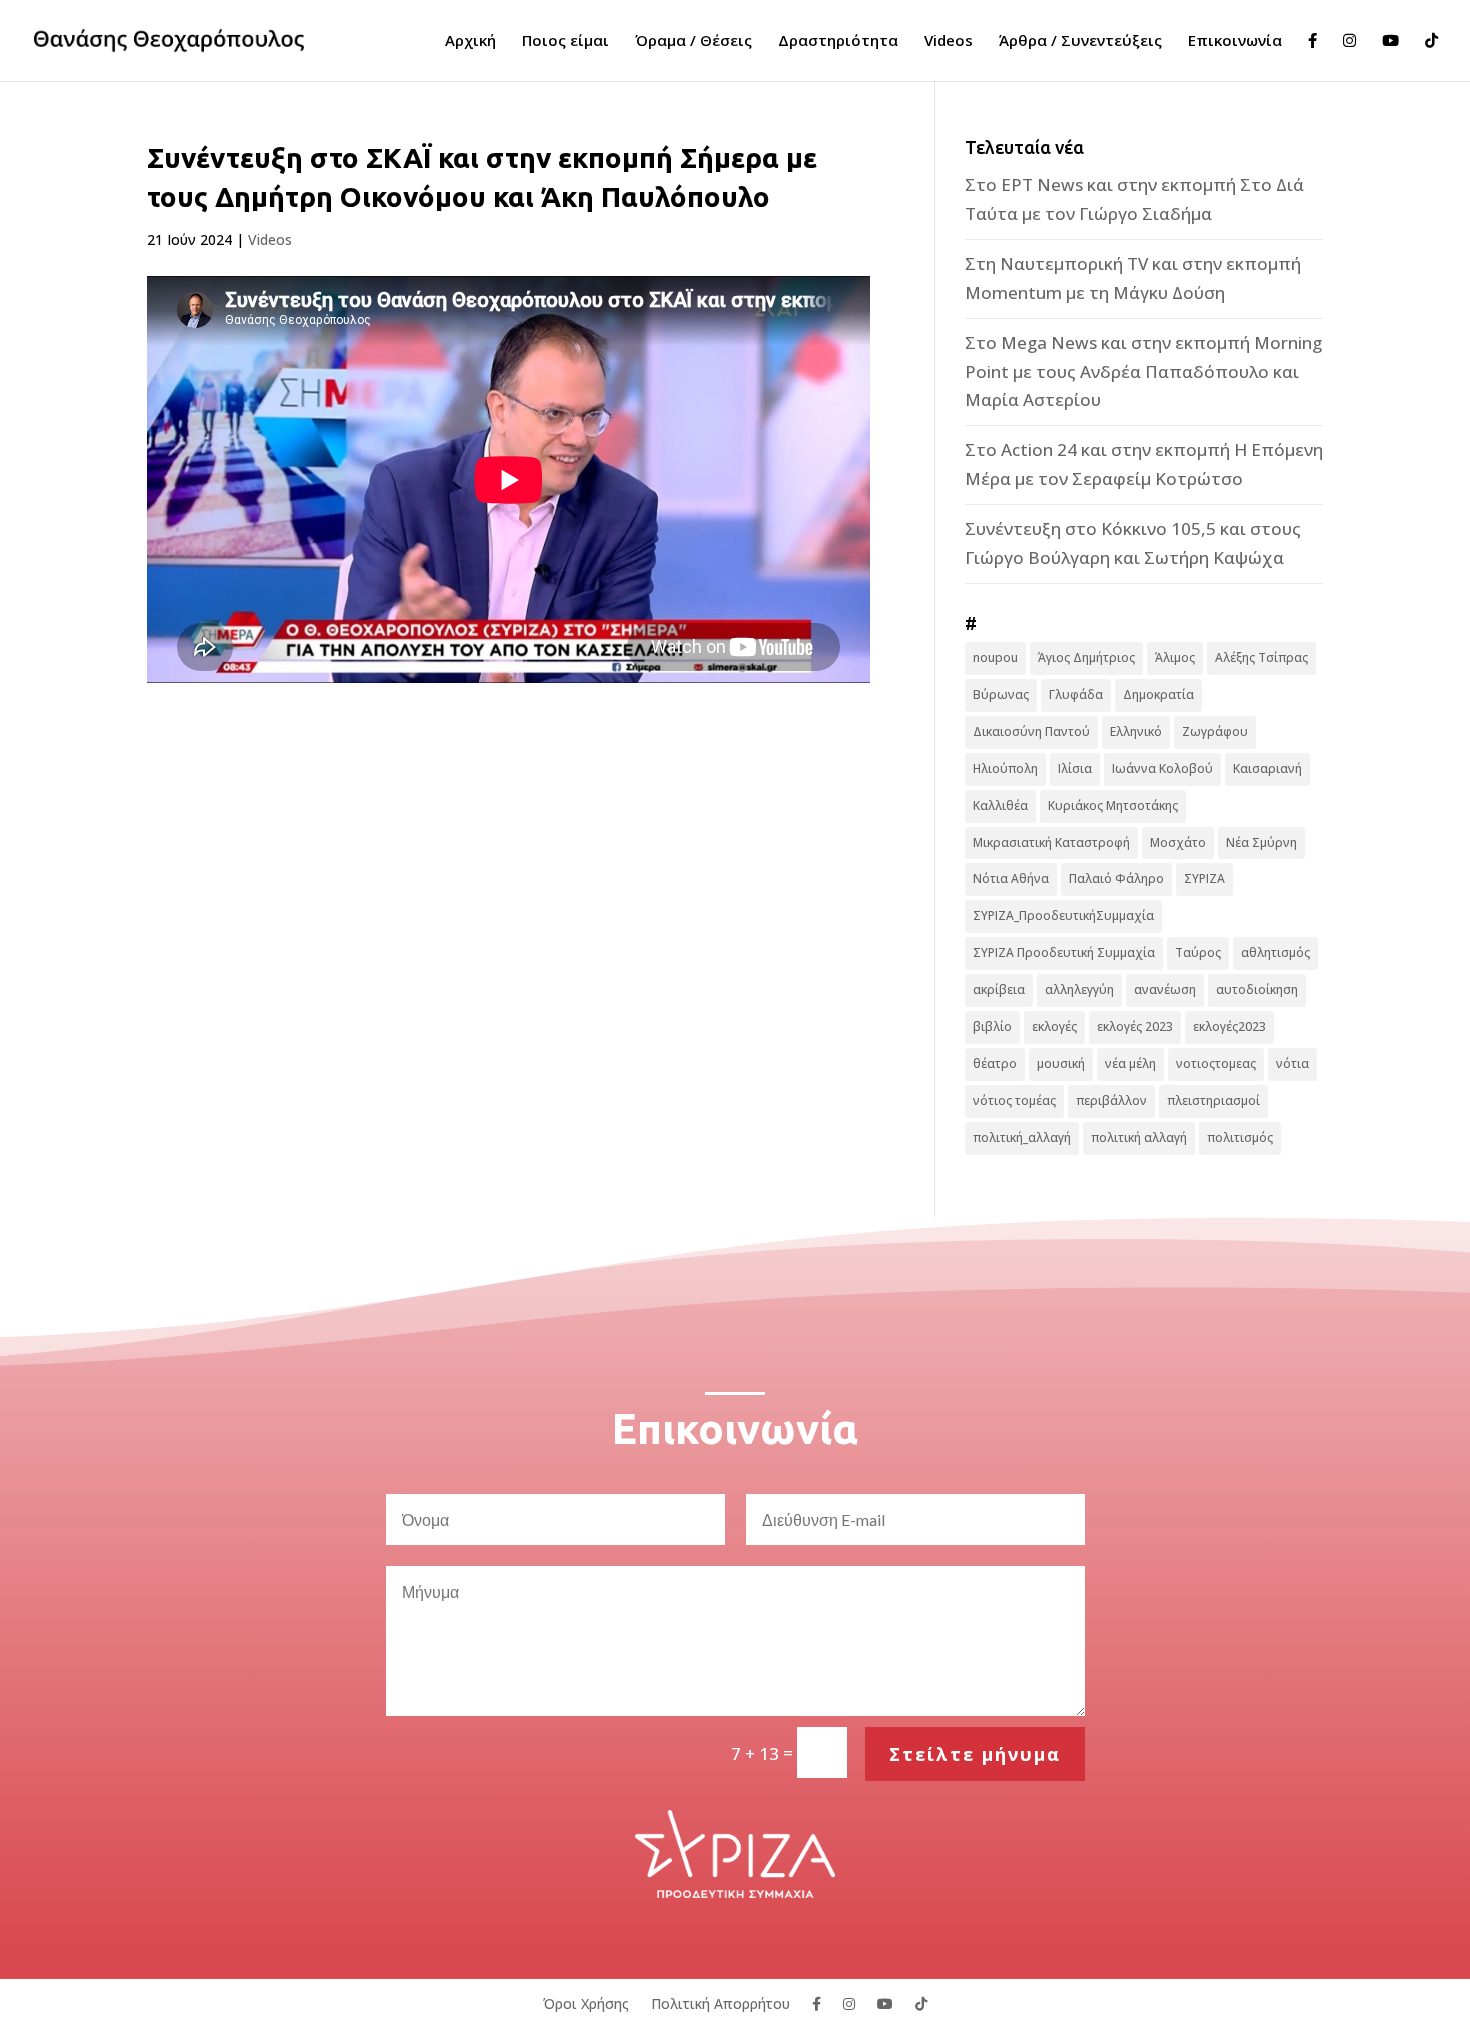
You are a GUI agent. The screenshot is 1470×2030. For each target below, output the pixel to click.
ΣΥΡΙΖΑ (1204, 878)
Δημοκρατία (1158, 694)
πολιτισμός (1240, 1137)
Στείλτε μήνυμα (975, 1754)
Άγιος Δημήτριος (1086, 657)
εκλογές (1054, 1026)
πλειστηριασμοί (1213, 1100)
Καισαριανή (1267, 768)
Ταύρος (1198, 952)
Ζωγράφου (1215, 731)
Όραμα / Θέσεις (693, 41)
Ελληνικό (1136, 731)
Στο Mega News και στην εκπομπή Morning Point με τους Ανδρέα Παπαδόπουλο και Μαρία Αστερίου (1143, 371)
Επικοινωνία (1235, 41)
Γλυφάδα (1076, 694)
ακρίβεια (999, 989)
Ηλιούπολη (1005, 768)
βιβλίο (992, 1026)
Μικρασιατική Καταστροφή (1051, 842)
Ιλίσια (1075, 768)
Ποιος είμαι (565, 41)
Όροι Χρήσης (586, 2002)
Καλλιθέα (1000, 805)
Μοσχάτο (1178, 842)
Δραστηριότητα (838, 41)
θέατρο (995, 1063)
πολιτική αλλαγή (1139, 1137)
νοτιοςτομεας (1216, 1063)
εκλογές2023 (1229, 1026)
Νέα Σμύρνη (1261, 842)
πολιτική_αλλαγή (1022, 1137)
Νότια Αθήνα (1011, 878)
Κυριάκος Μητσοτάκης (1113, 805)
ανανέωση (1165, 989)
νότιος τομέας (1014, 1100)
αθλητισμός (1275, 952)
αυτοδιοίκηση (1257, 989)
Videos (948, 41)
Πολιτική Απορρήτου (720, 2002)
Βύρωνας (1001, 694)
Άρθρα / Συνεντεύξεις (1080, 41)
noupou (995, 657)
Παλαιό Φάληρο (1116, 878)
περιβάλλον (1111, 1100)
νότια (1292, 1063)
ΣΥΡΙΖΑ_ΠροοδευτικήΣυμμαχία (1063, 915)
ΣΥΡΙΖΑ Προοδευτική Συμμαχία (1064, 952)
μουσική (1061, 1063)
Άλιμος (1175, 657)
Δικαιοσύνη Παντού (1031, 731)
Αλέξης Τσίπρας (1261, 657)
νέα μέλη (1130, 1063)
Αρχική (470, 41)
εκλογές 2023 (1135, 1026)
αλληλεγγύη (1079, 989)
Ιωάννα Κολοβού (1162, 768)
